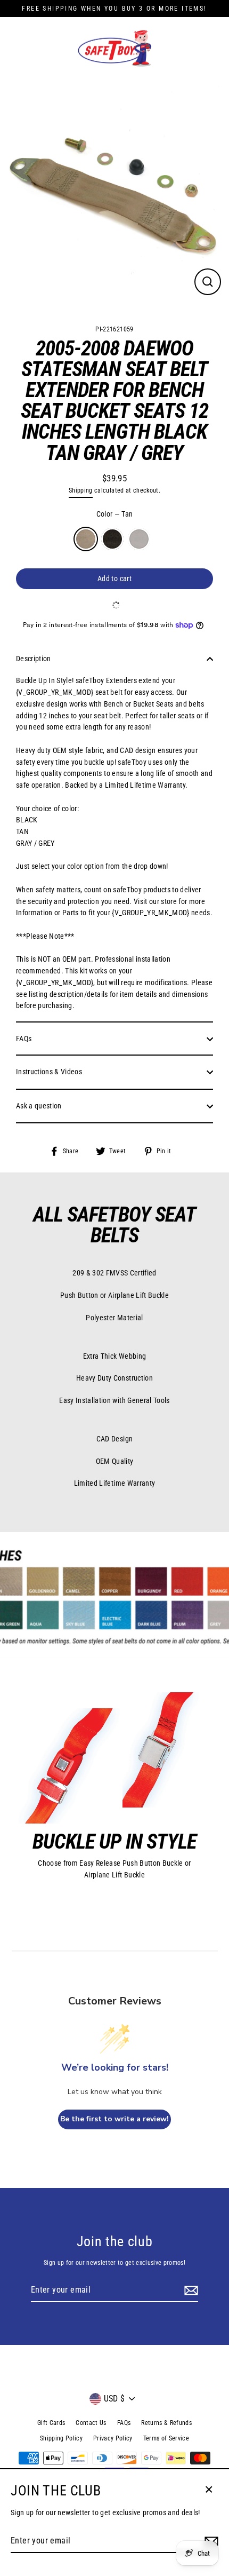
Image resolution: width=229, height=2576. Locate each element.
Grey (139, 539)
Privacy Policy (113, 2438)
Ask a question (39, 1106)
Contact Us (91, 2423)
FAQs (24, 1039)
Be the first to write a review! (114, 2119)
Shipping (81, 490)
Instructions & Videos (49, 1072)
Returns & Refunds (166, 2423)
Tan (86, 539)
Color (115, 514)
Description (34, 659)
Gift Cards (51, 2423)
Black (112, 539)
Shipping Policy (61, 2438)
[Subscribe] (190, 2290)
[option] (114, 194)
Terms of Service (166, 2438)
